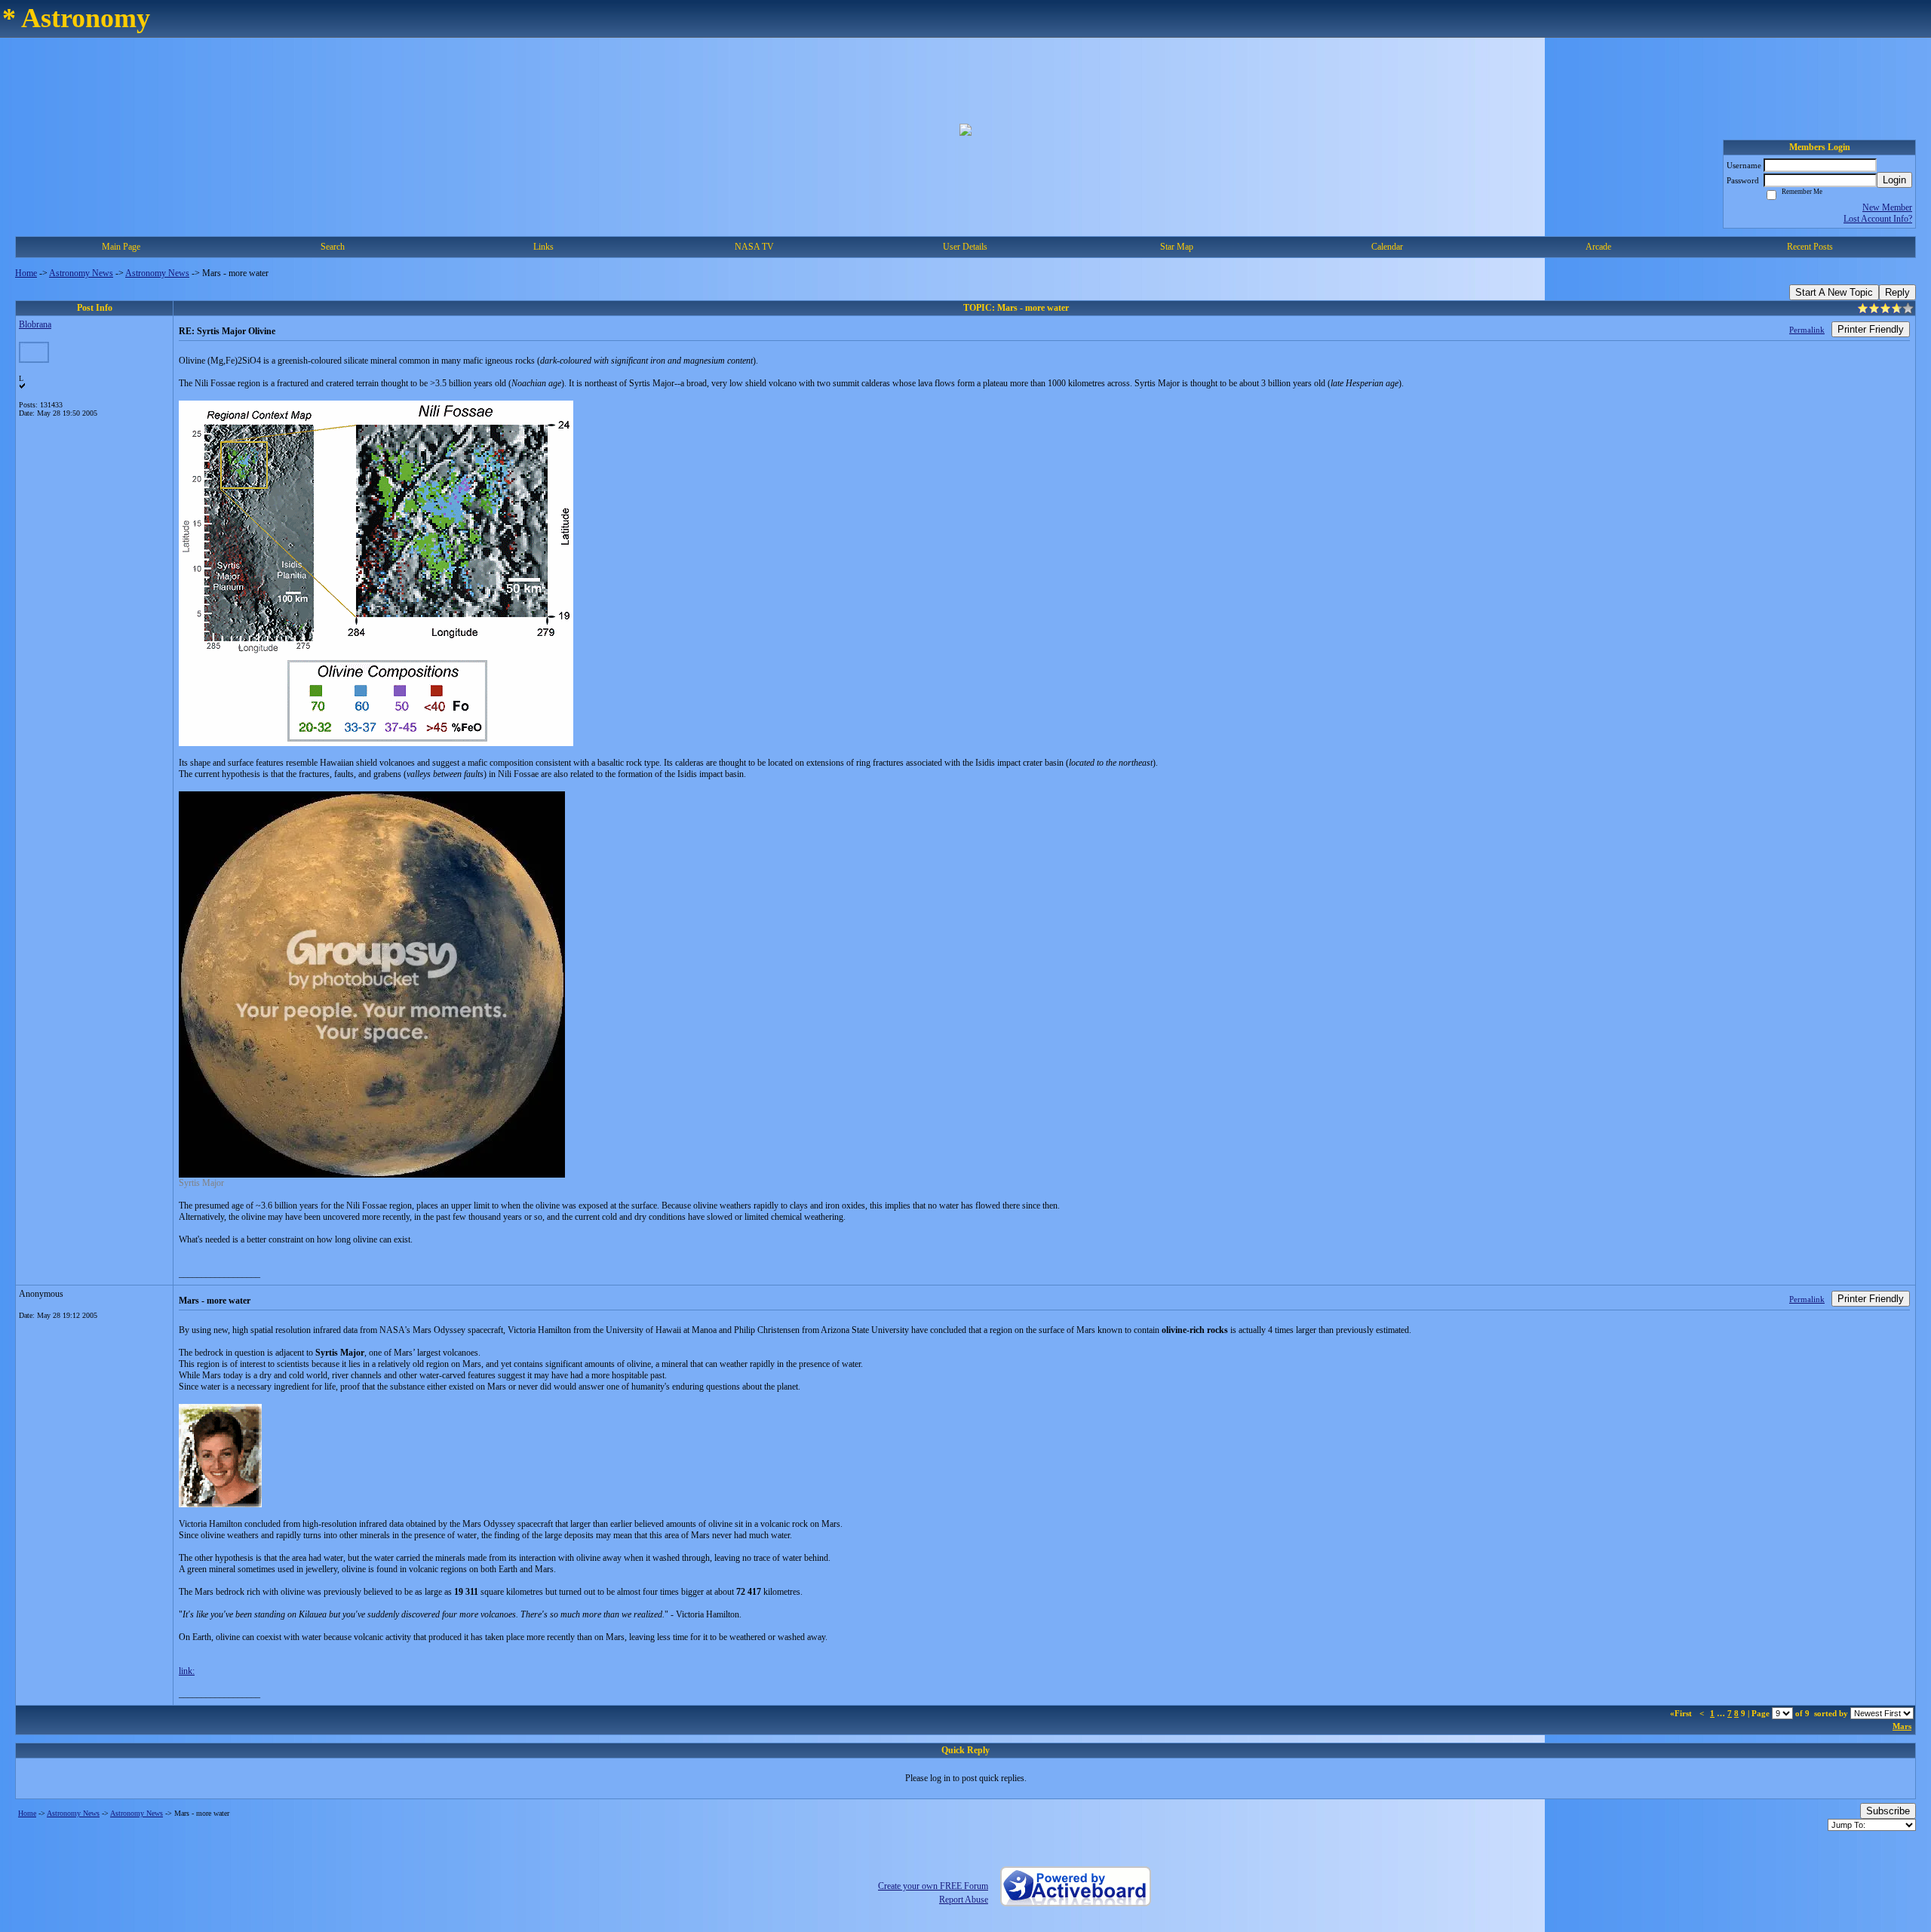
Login (1894, 180)
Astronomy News (81, 273)
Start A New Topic (1834, 292)
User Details (965, 247)
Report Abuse (964, 1900)
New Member (1887, 207)
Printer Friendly (1871, 329)
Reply (1897, 292)
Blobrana (35, 324)
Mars (1902, 1726)
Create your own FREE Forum (933, 1886)
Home (26, 273)
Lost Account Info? (1878, 219)
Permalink (1807, 330)
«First (1682, 1713)
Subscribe (1888, 1811)
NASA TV (754, 247)
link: (187, 1671)
